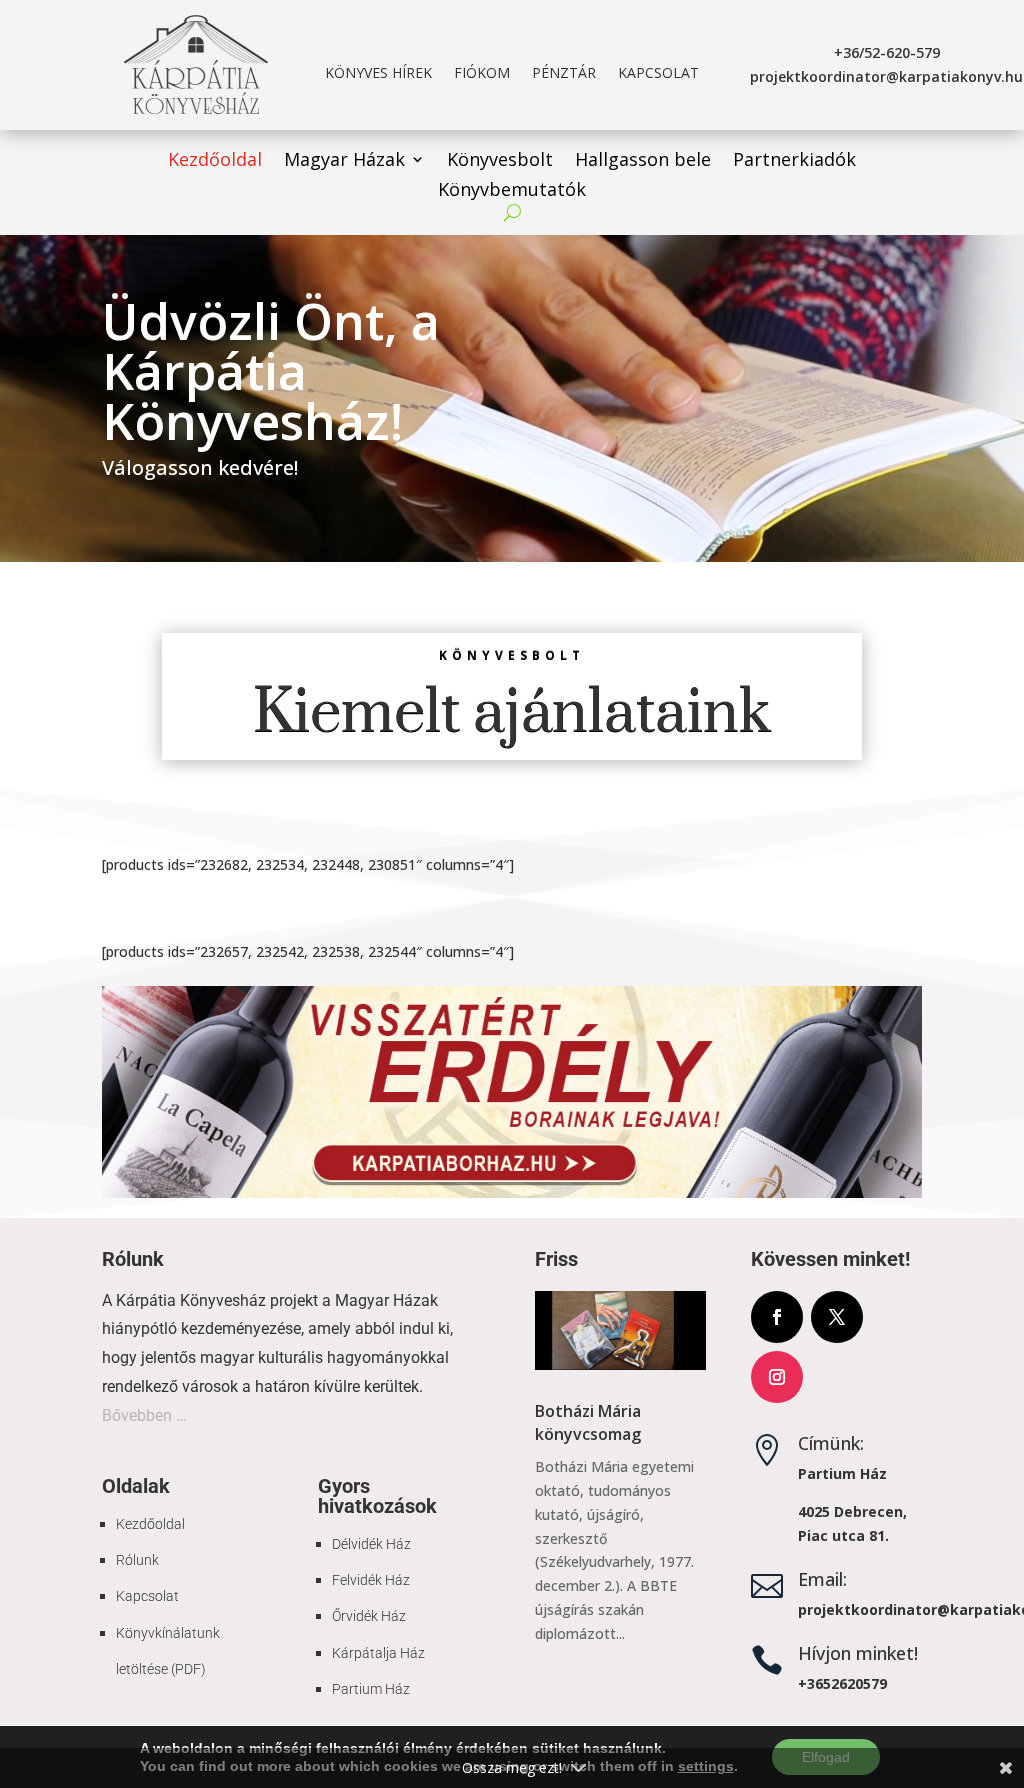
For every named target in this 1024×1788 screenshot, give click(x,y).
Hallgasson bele (643, 161)
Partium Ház (371, 1689)
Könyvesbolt (500, 161)
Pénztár (564, 74)
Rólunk (137, 1560)
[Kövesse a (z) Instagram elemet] (777, 1377)
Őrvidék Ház (369, 1616)
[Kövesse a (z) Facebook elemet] (777, 1317)
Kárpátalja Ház (378, 1653)
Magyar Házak (344, 161)
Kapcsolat (658, 74)
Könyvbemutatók (512, 191)
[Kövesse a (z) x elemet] (837, 1317)
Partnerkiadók (794, 161)
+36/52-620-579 (887, 52)
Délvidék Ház (371, 1544)
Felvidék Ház (371, 1580)
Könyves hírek (378, 74)
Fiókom (482, 74)
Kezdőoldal (215, 161)
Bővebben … (144, 1415)
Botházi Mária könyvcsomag (588, 1422)
